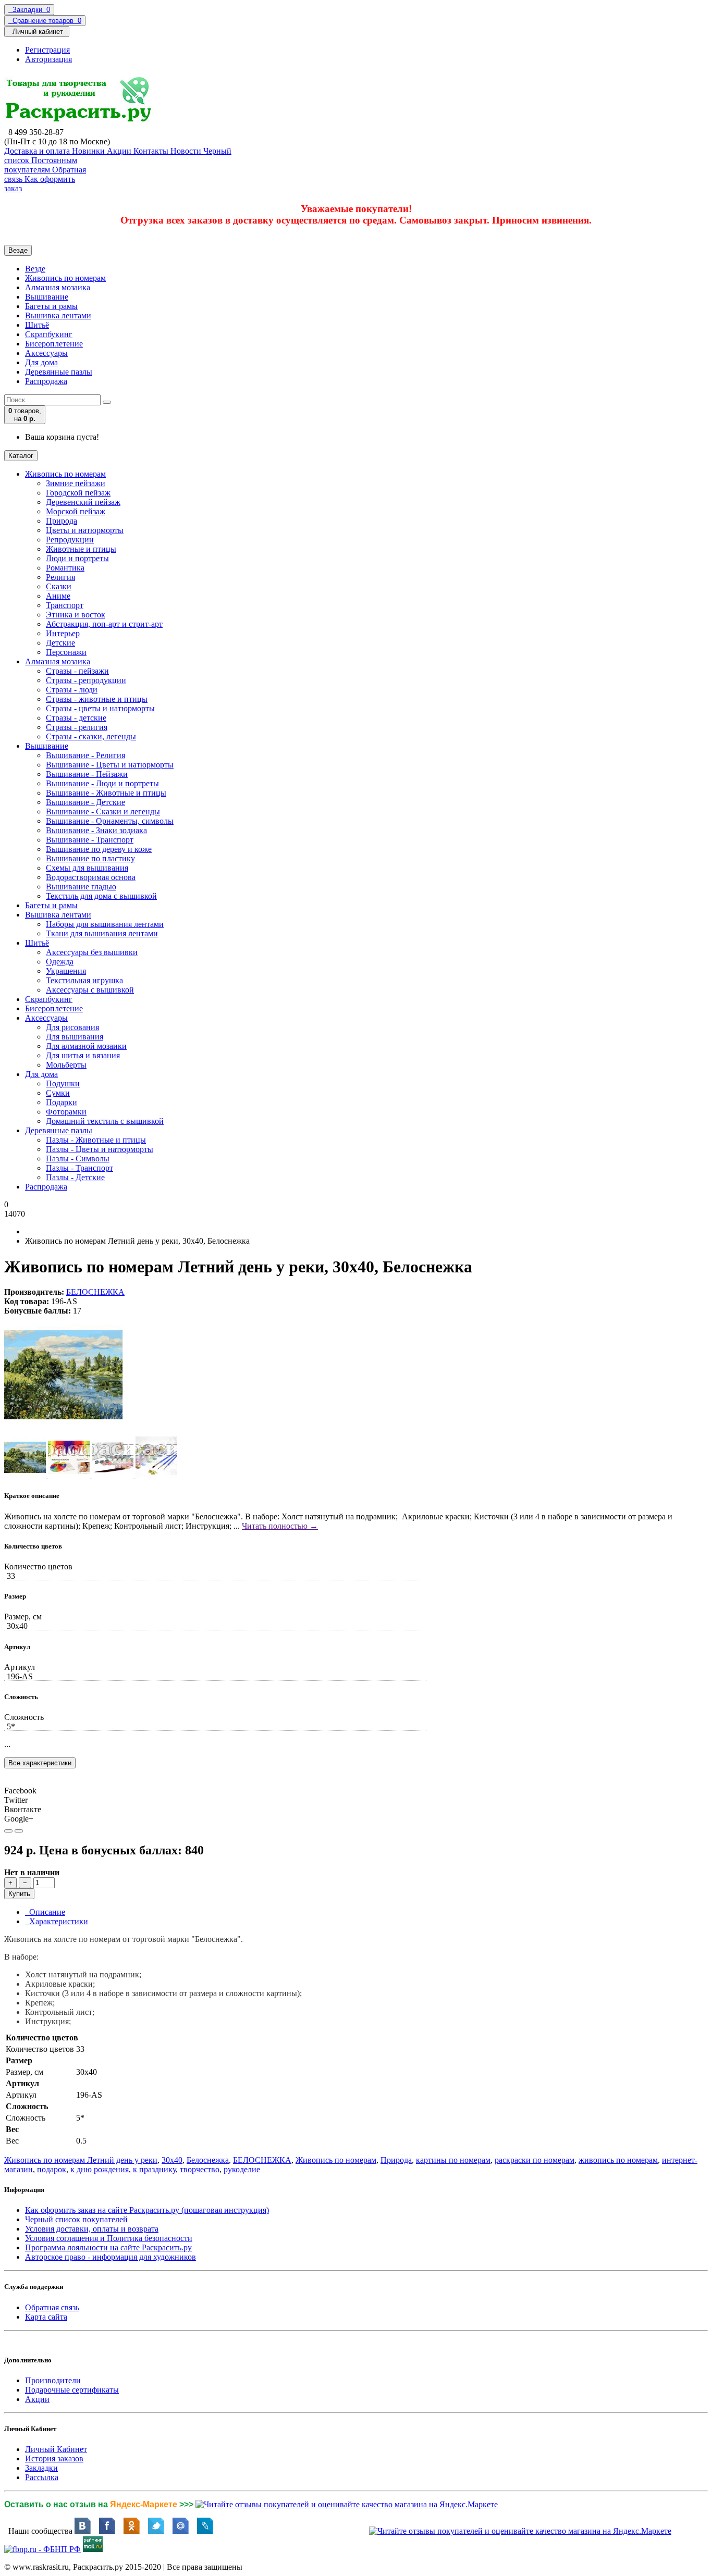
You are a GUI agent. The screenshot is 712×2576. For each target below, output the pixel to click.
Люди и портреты (77, 558)
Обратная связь (52, 2307)
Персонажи (66, 652)
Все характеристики (40, 1763)
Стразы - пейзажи (77, 671)
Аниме (58, 596)
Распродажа (46, 381)
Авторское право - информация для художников (111, 2257)
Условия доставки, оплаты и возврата (92, 2229)
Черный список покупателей (76, 2219)
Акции (37, 2399)
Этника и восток (76, 615)
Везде (35, 269)
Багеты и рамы (51, 306)
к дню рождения (100, 2169)
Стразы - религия (77, 727)
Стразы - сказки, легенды (91, 736)
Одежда (60, 962)
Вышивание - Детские (85, 802)
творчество (200, 2169)
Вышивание (47, 297)
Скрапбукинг (49, 334)
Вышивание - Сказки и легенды (103, 812)
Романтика (65, 568)
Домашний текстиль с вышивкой (105, 1121)
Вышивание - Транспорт (90, 840)
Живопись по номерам (65, 278)
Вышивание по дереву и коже (99, 849)
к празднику (154, 2169)
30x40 (172, 2160)
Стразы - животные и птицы (97, 699)
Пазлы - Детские (75, 1177)
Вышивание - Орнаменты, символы (110, 821)
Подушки (63, 1083)
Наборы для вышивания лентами (105, 924)
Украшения (66, 971)
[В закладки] (8, 1831)
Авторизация (48, 59)
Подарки (62, 1102)
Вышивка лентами (58, 315)
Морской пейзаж (76, 511)
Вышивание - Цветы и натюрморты (110, 765)
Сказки (59, 586)
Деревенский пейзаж (83, 502)
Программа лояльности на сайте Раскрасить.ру (108, 2247)
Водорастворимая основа (91, 877)
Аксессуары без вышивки (92, 952)
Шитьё (37, 325)
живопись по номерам (618, 2160)
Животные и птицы (81, 549)
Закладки (41, 2468)
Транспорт (65, 605)
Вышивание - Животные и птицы (106, 793)
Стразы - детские (76, 718)
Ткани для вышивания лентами (102, 933)
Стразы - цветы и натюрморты (100, 708)
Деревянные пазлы (59, 372)
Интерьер (63, 633)
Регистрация (47, 50)
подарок (52, 2169)
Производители (53, 2380)
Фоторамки (66, 1112)
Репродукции (70, 540)
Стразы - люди (72, 690)
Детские (60, 643)
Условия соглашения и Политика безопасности (109, 2238)
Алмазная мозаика (58, 287)
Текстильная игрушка (84, 980)
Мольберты (66, 1065)
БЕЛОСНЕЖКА (95, 1292)
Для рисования (72, 1027)
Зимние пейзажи (76, 483)
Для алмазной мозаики (86, 1046)
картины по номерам (453, 2160)
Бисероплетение (54, 344)
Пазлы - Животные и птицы (96, 1140)
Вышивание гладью (81, 887)
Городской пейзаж (78, 493)
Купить (19, 1894)
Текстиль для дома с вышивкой (101, 896)
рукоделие (242, 2169)
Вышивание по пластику (90, 858)
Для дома (41, 362)
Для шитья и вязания (83, 1055)
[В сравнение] (19, 1831)
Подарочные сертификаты (72, 2390)
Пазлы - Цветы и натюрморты (100, 1149)
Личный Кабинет (56, 2449)
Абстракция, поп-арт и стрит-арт (104, 624)
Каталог (21, 456)
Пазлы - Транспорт (79, 1168)
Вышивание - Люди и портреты (102, 783)
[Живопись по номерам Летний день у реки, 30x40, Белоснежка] (64, 1432)
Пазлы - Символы (78, 1159)
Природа (62, 521)
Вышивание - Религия (85, 755)
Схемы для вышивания (87, 868)
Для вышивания (75, 1037)
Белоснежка (208, 2160)
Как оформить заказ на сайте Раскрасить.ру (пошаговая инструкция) (147, 2210)
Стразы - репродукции (86, 680)
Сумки (58, 1093)
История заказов (54, 2459)
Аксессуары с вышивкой (90, 990)
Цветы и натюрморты (85, 530)
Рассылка (42, 2477)
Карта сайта (46, 2317)
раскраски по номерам (535, 2160)
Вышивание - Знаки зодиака (96, 830)
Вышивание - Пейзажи (87, 774)
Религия (60, 577)
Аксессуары (46, 353)
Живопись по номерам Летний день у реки (81, 2160)
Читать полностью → (280, 1526)
